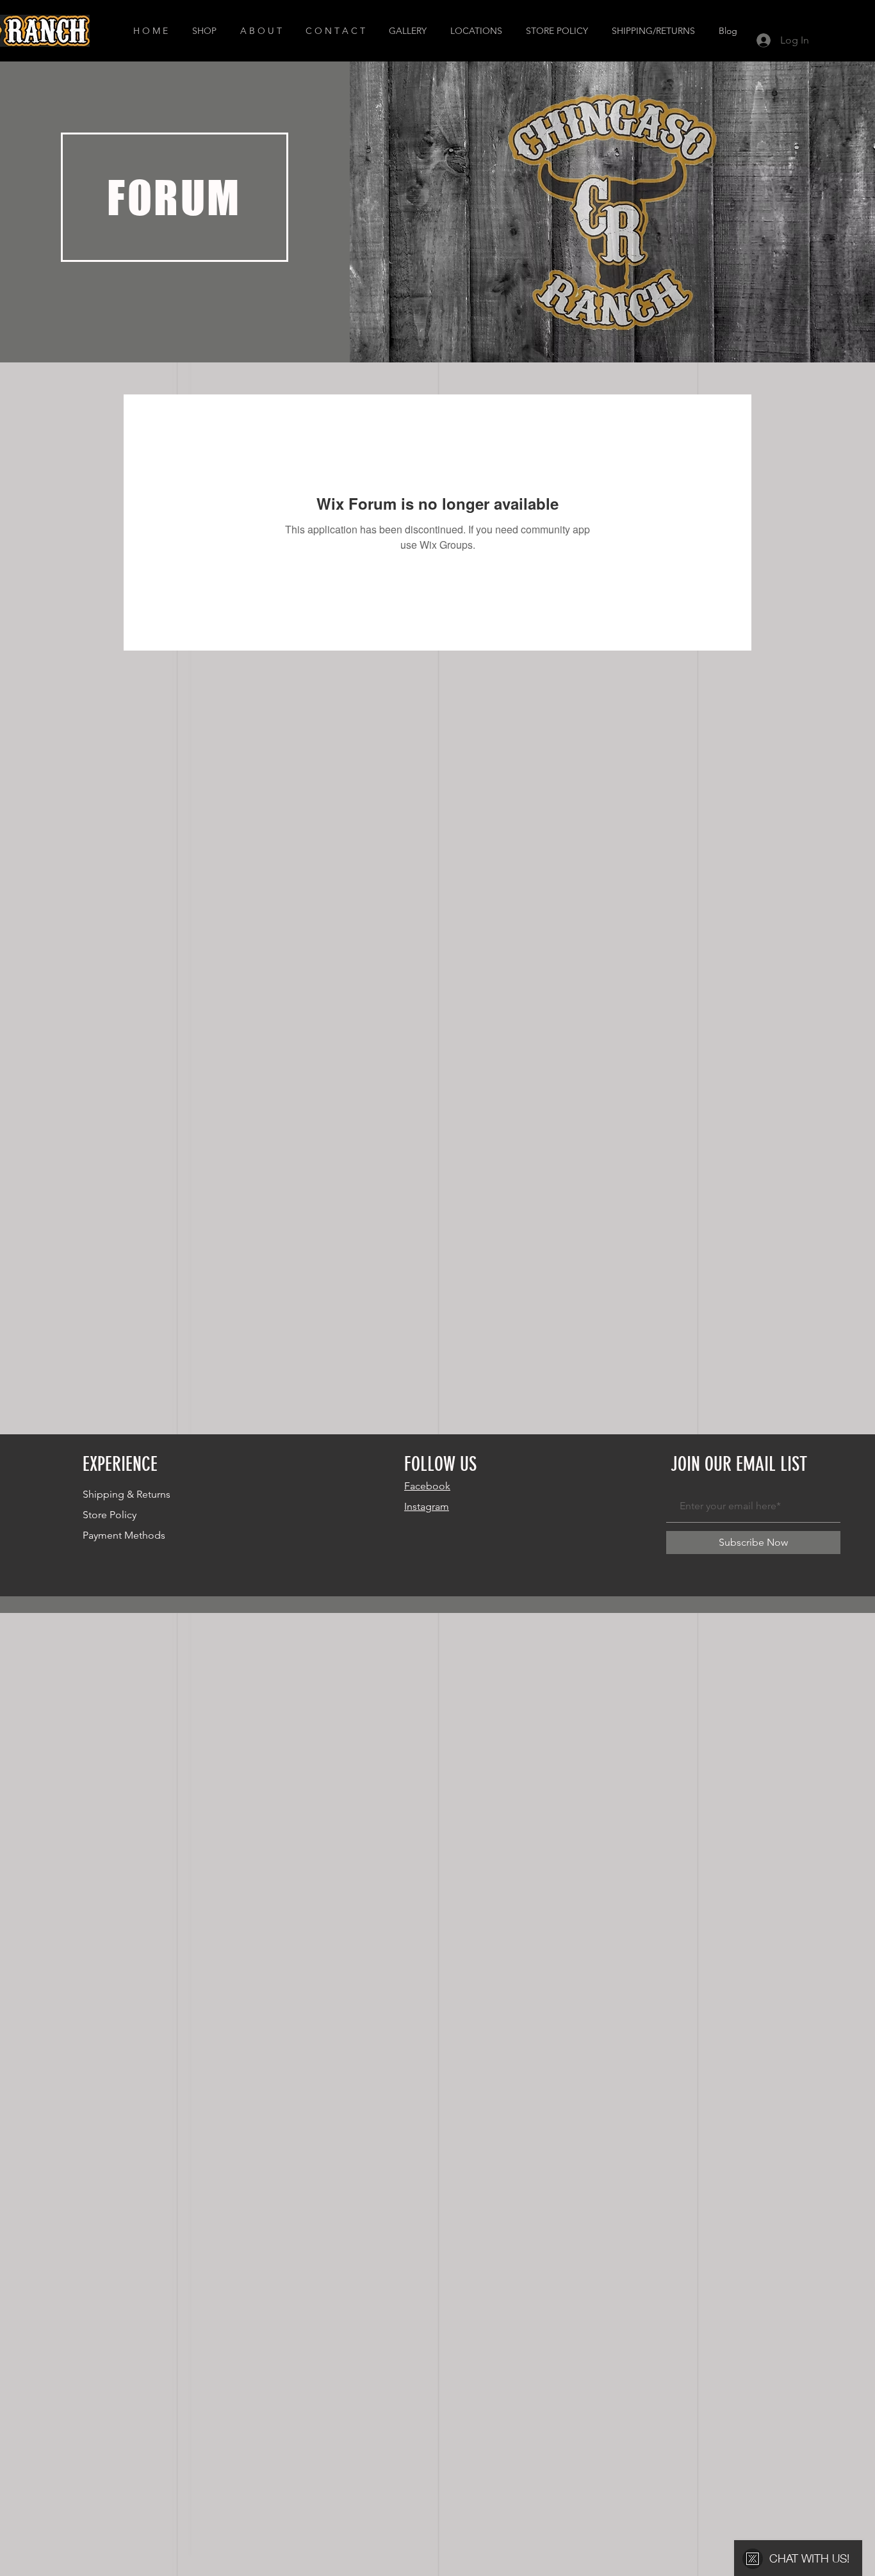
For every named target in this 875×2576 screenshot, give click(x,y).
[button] (207, 31)
